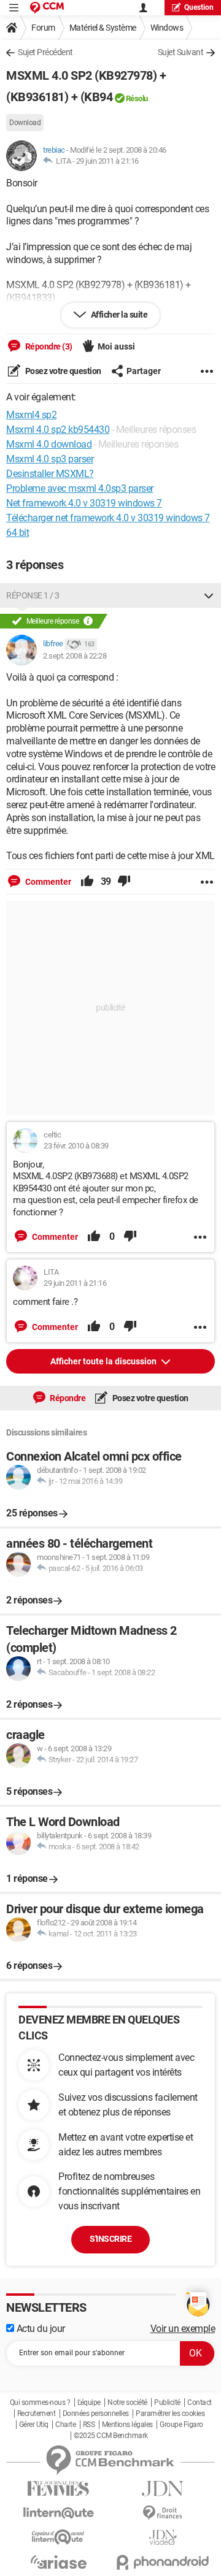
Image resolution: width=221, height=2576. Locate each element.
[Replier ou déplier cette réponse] (209, 595)
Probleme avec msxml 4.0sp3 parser (80, 488)
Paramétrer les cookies (170, 2414)
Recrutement (37, 2414)
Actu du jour (40, 2329)
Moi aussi (116, 346)
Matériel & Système (103, 28)
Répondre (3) (48, 346)
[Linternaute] (58, 2513)
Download (25, 123)
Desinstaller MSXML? (50, 474)
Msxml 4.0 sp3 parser (50, 459)
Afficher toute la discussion (104, 1361)
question (199, 7)
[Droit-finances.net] (163, 2513)
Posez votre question (62, 371)
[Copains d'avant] (58, 2537)
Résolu (137, 98)
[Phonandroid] (163, 2562)
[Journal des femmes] (58, 2489)
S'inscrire (110, 2239)
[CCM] (47, 8)
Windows (167, 28)
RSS (89, 2425)
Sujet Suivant (181, 52)
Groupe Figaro (181, 2425)
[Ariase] (58, 2562)
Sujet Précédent (45, 52)
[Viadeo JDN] (163, 2538)
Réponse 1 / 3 (33, 595)
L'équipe (89, 2402)
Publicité (167, 2402)
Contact (200, 2402)
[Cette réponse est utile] (87, 882)
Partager (144, 371)
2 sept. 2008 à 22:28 (75, 656)
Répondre (67, 1398)
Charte (65, 2425)
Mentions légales (127, 2425)
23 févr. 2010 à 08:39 (76, 1146)
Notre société (127, 2402)
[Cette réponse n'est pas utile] (124, 882)
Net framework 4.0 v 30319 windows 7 (84, 503)
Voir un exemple (183, 2329)
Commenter (47, 882)
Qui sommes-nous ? (40, 2402)
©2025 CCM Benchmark (111, 2436)
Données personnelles (96, 2414)
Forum (43, 28)
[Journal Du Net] (163, 2489)
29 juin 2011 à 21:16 (107, 161)
